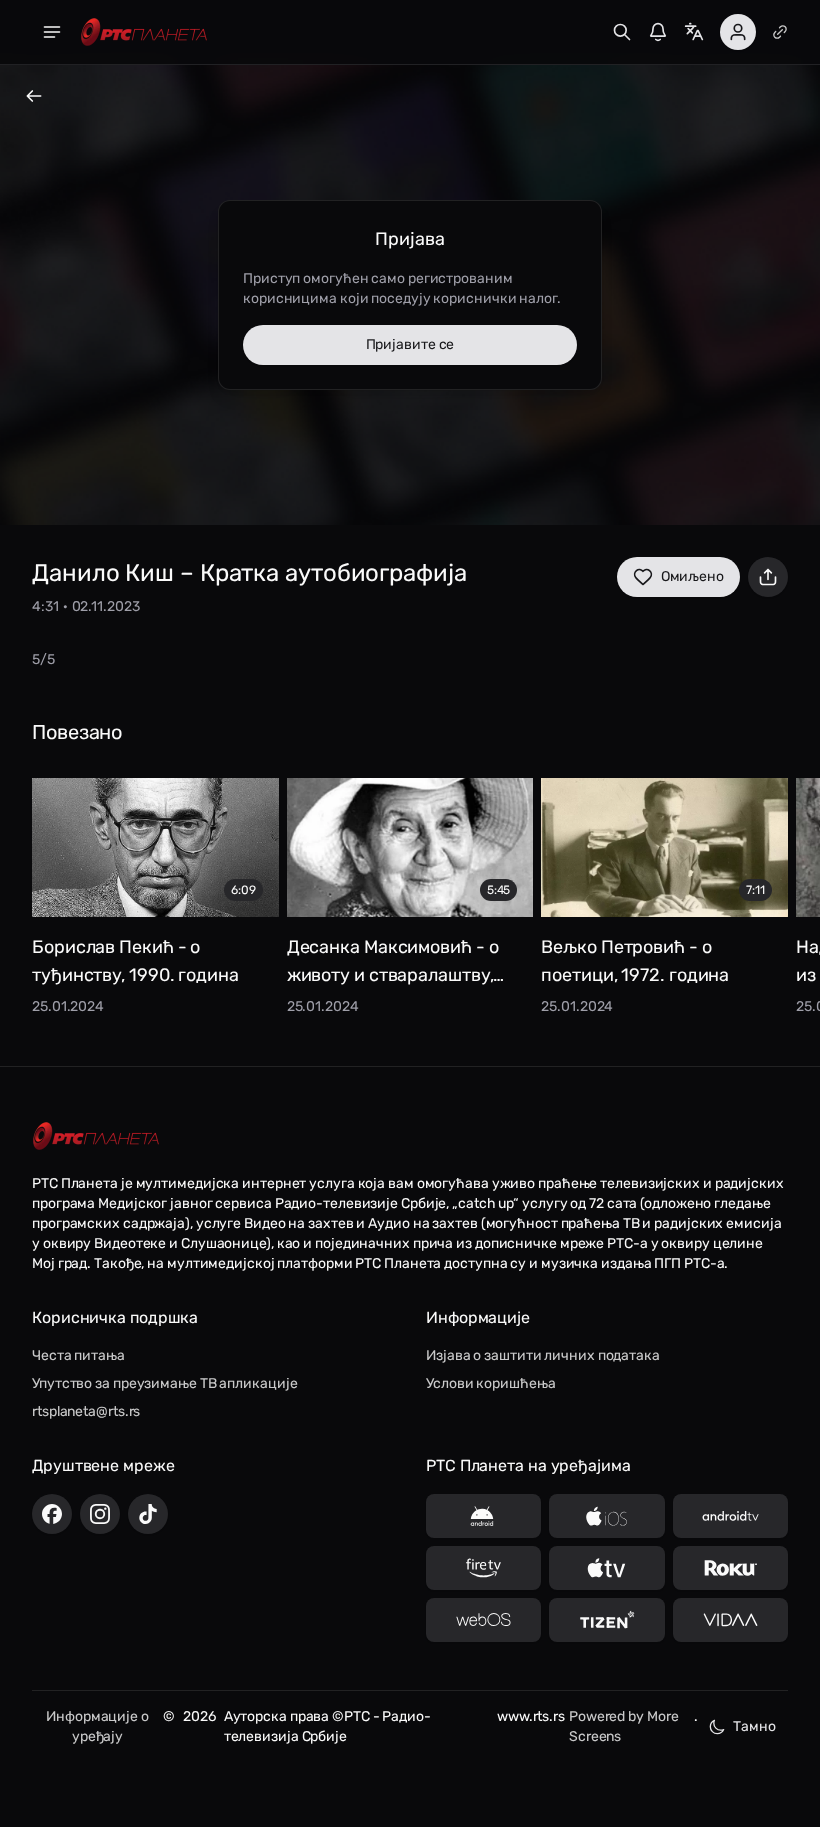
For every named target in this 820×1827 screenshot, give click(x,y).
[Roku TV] (730, 1568)
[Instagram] (100, 1514)
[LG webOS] (483, 1620)
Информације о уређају (97, 1726)
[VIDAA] (730, 1620)
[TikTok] (148, 1514)
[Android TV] (730, 1516)
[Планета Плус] (780, 32)
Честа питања (78, 1355)
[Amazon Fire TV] (483, 1568)
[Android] (483, 1516)
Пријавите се (410, 344)
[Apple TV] (606, 1568)
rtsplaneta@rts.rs (86, 1411)
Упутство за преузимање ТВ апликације (164, 1383)
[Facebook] (52, 1514)
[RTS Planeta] (144, 32)
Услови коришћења (490, 1383)
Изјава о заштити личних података (543, 1355)
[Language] (694, 32)
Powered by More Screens (624, 1726)
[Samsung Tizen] (606, 1620)
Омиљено (692, 576)
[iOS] (606, 1516)
